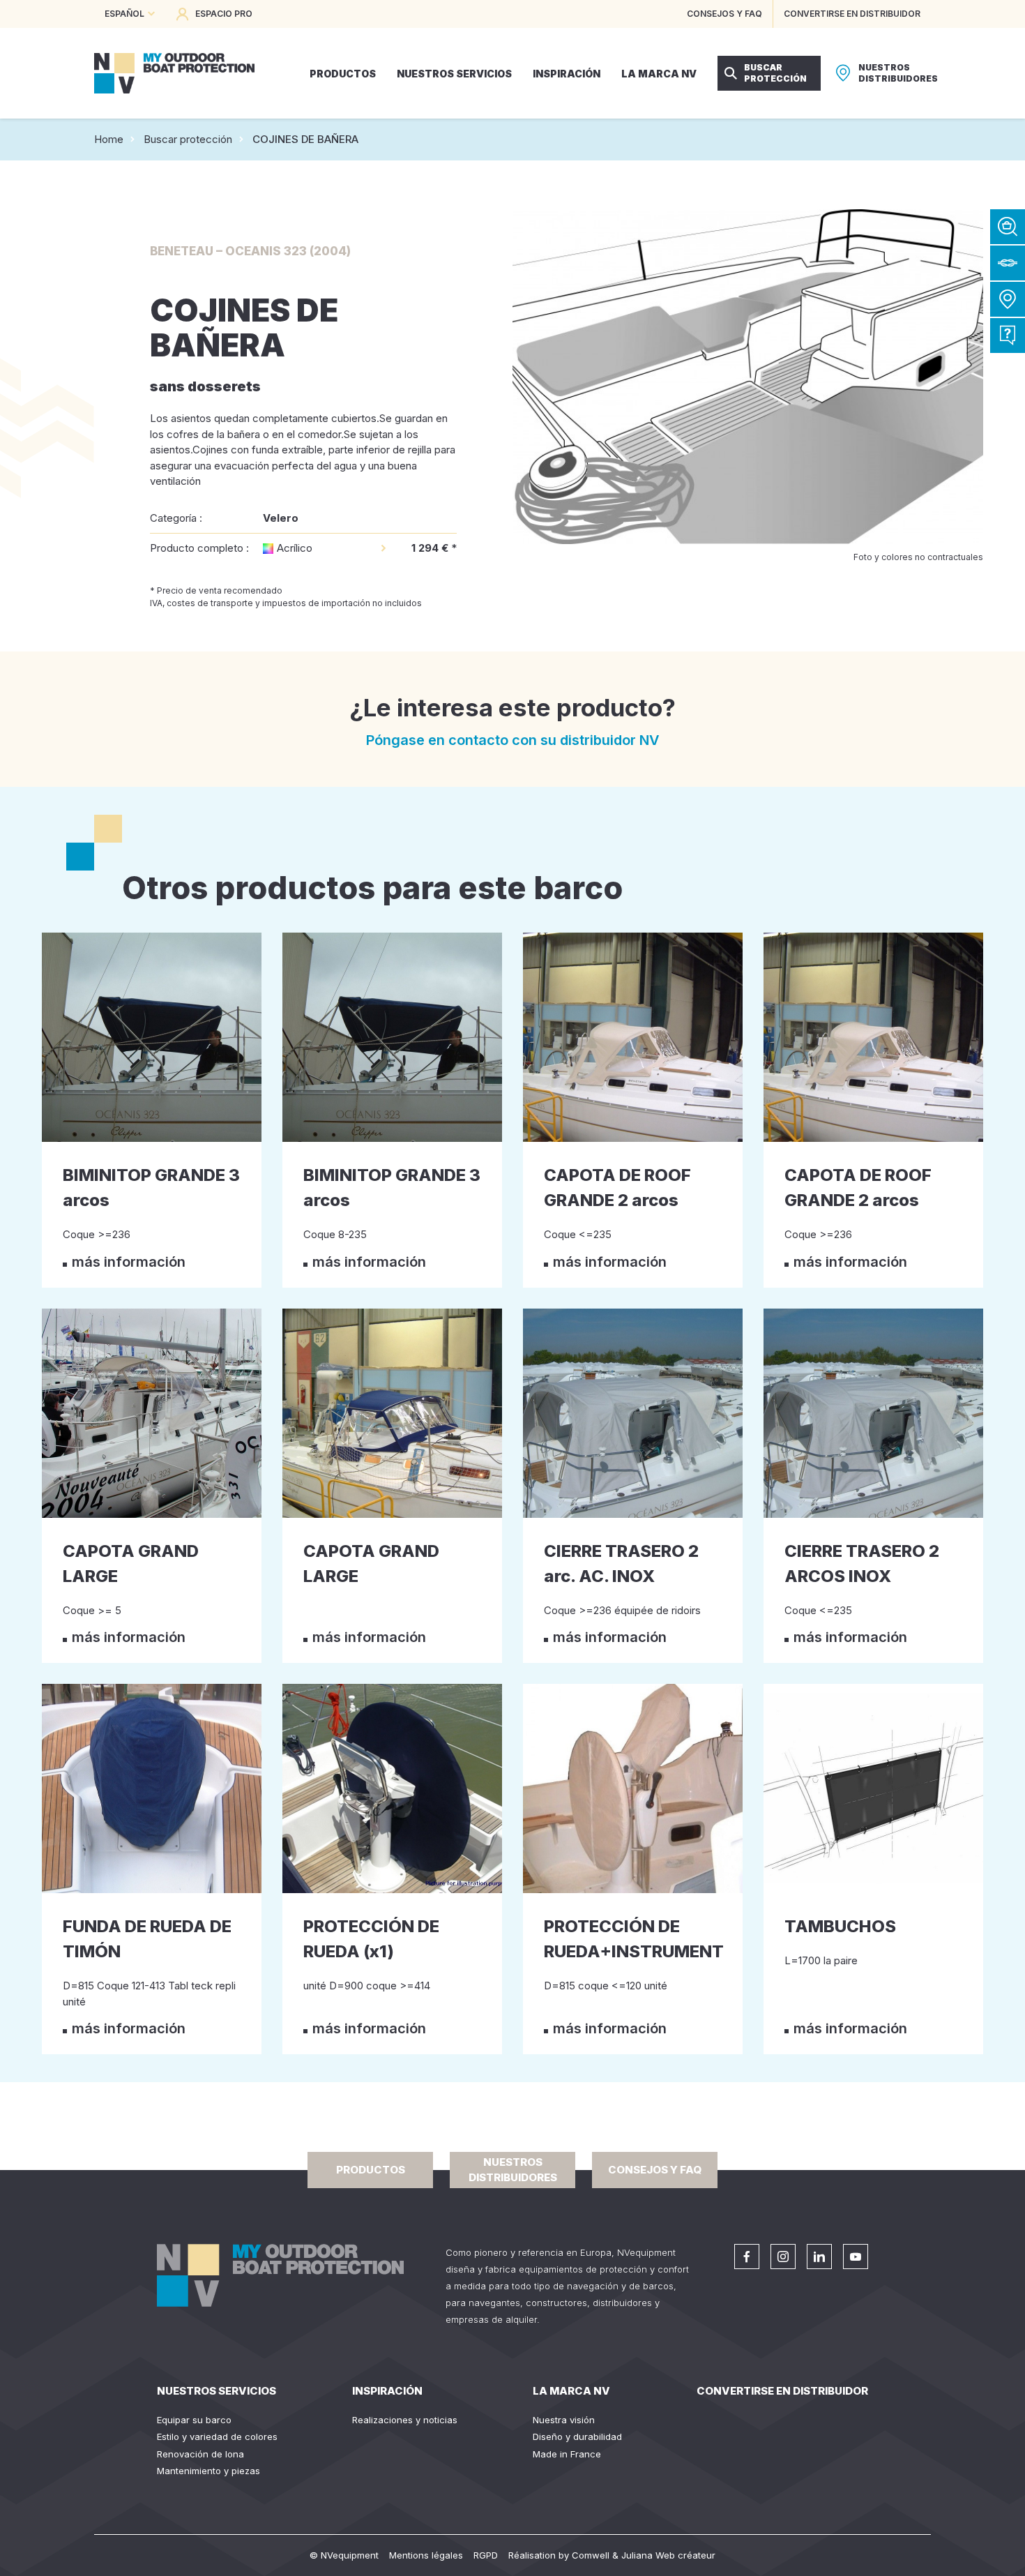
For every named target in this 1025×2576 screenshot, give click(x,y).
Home (109, 139)
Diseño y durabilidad (577, 2436)
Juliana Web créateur (668, 2555)
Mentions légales (426, 2555)
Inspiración (387, 2391)
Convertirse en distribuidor (782, 2391)
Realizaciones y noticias (405, 2420)
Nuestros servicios (217, 2391)
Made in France (567, 2454)
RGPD (486, 2555)
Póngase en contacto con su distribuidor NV (513, 740)
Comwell (591, 2555)
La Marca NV (571, 2391)
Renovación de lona (200, 2454)
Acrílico (295, 548)
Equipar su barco (194, 2420)
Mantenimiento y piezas (208, 2471)
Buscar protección (188, 139)
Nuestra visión (564, 2420)
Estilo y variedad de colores (217, 2436)
